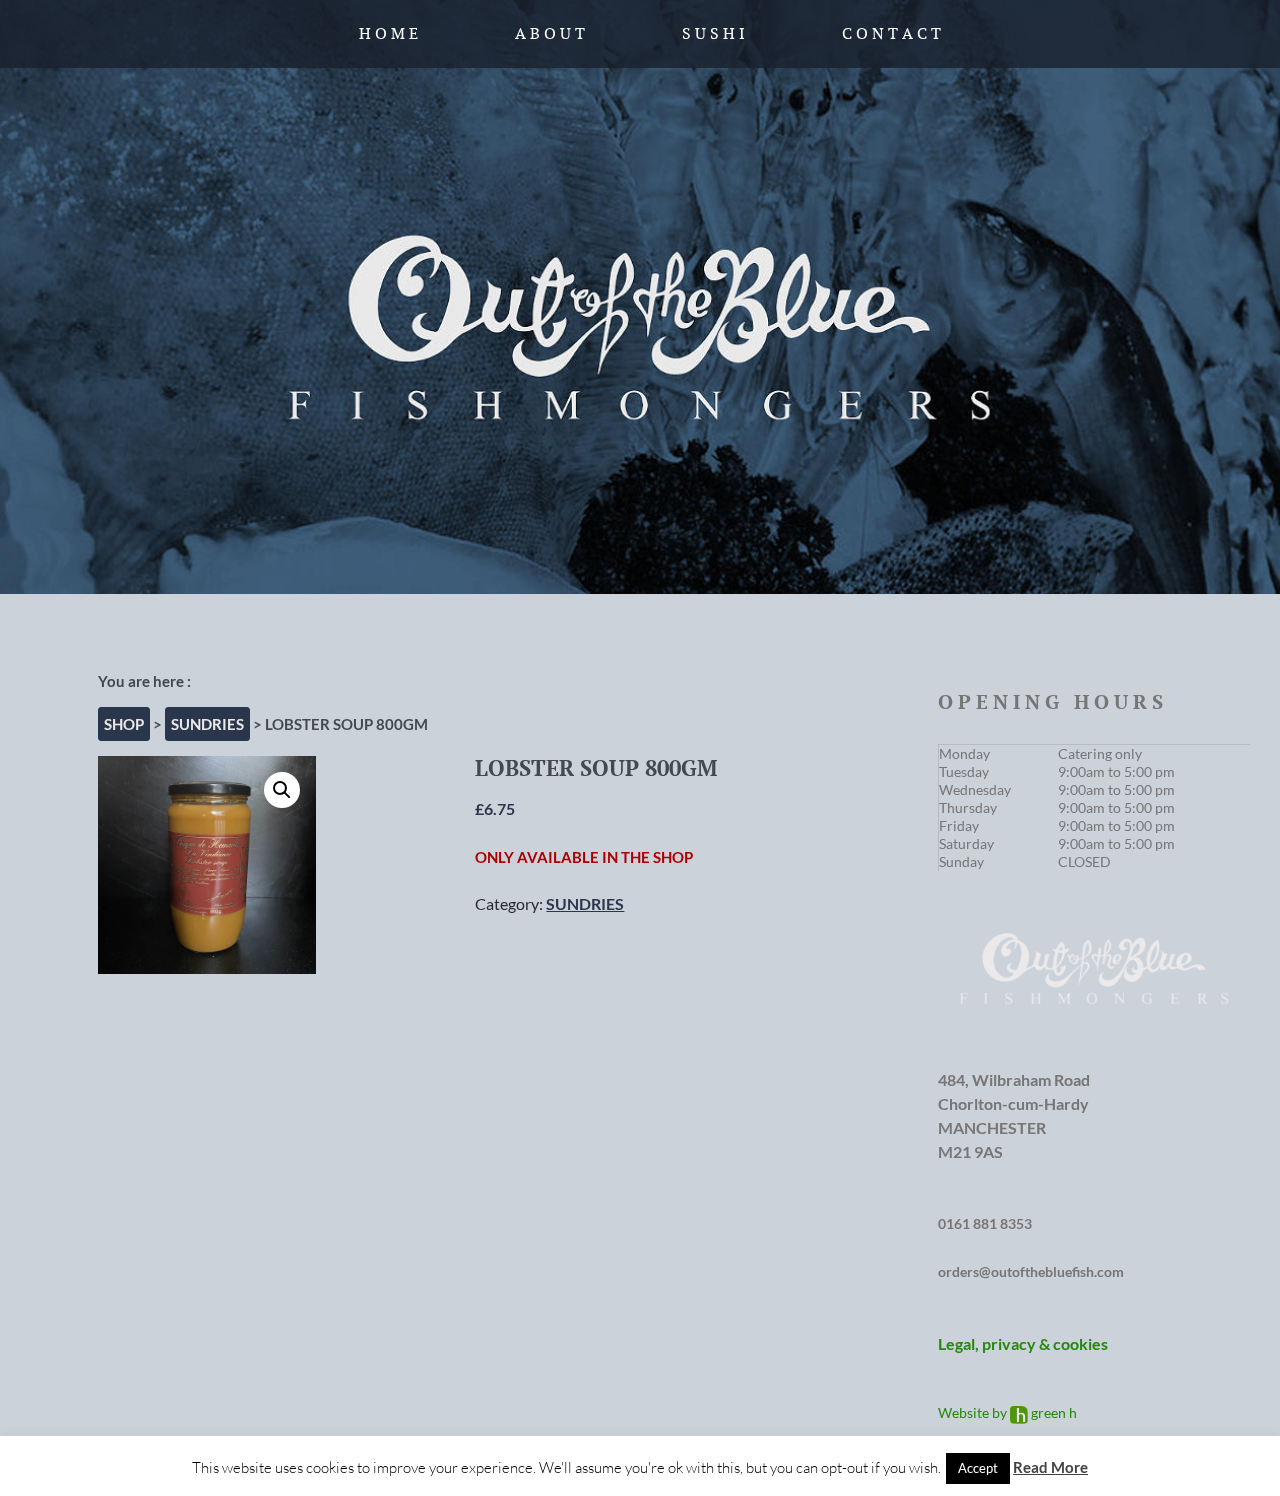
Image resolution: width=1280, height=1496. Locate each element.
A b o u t (550, 33)
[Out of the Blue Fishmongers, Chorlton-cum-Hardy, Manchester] (640, 297)
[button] (282, 790)
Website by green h (1007, 1412)
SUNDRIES (207, 724)
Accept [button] (978, 1468)
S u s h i (713, 33)
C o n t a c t (891, 33)
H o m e (388, 33)
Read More (1050, 1467)
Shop (124, 724)
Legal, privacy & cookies (1023, 1343)
